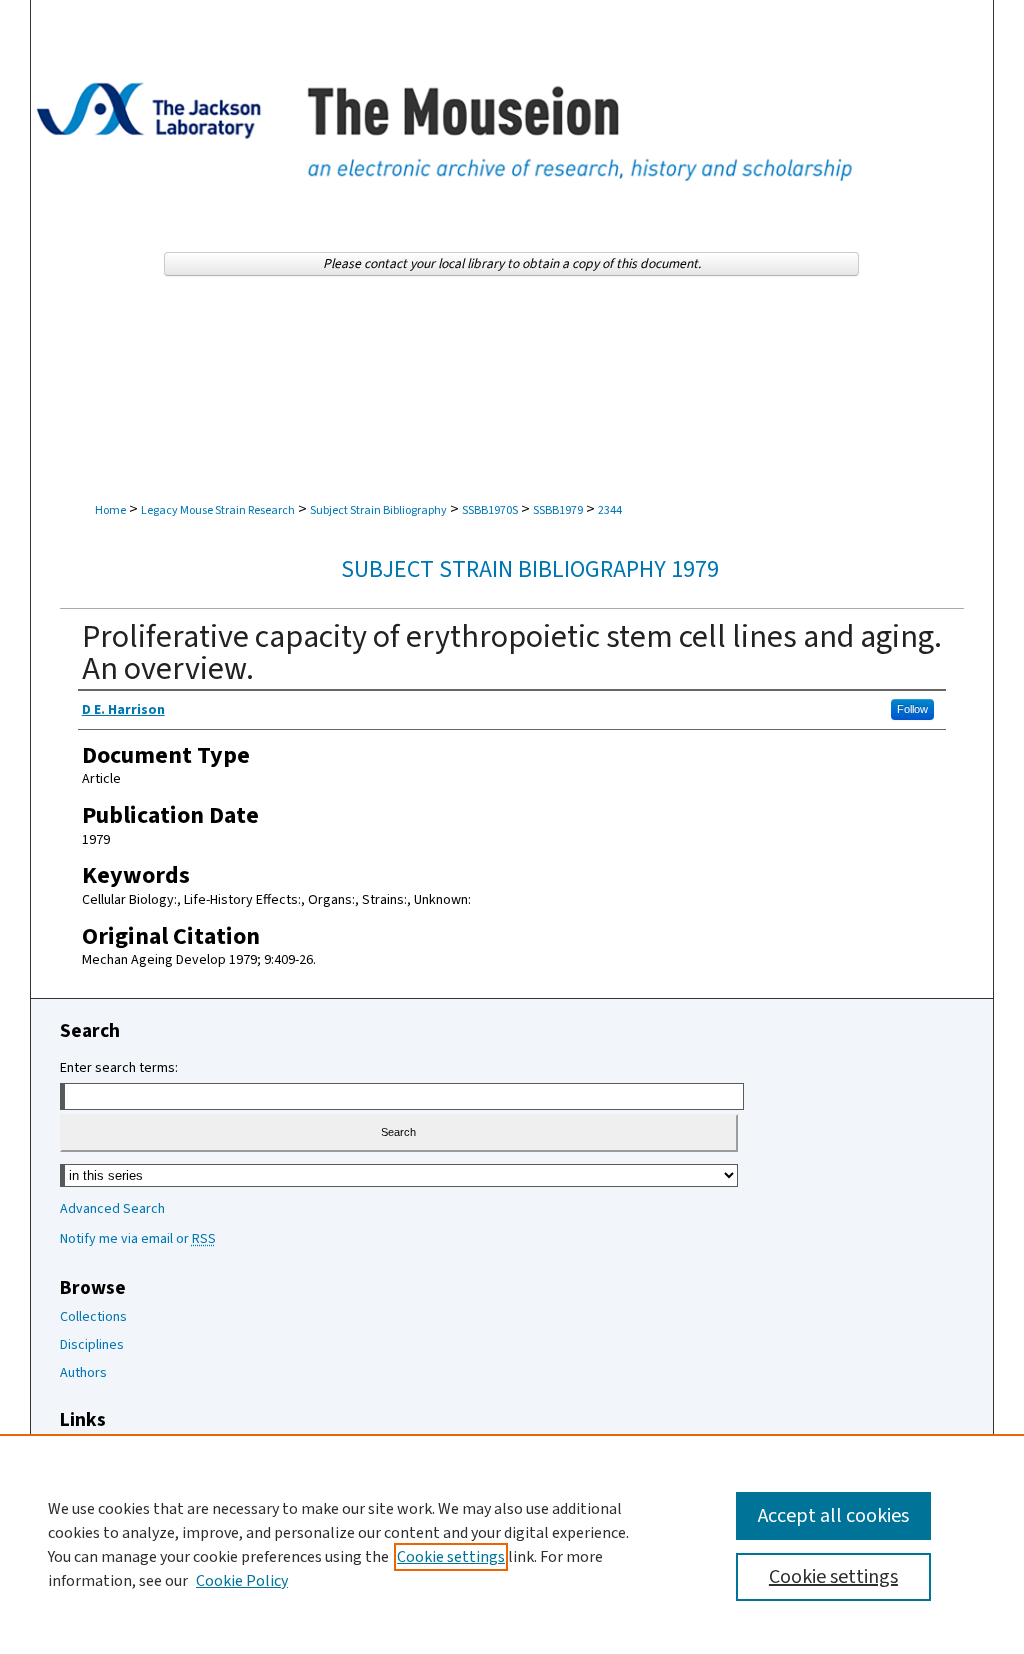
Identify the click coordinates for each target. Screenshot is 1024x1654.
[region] (512, 1544)
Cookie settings (451, 1557)
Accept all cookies (833, 1516)
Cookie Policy (242, 1581)
